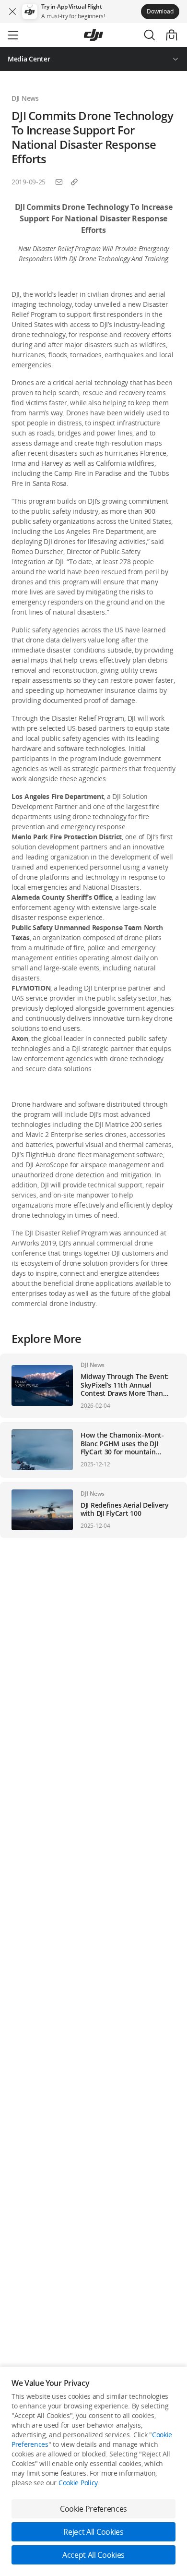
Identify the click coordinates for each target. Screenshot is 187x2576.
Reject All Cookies (93, 2532)
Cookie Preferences (93, 2509)
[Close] (12, 12)
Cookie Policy (78, 2483)
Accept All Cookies (93, 2555)
